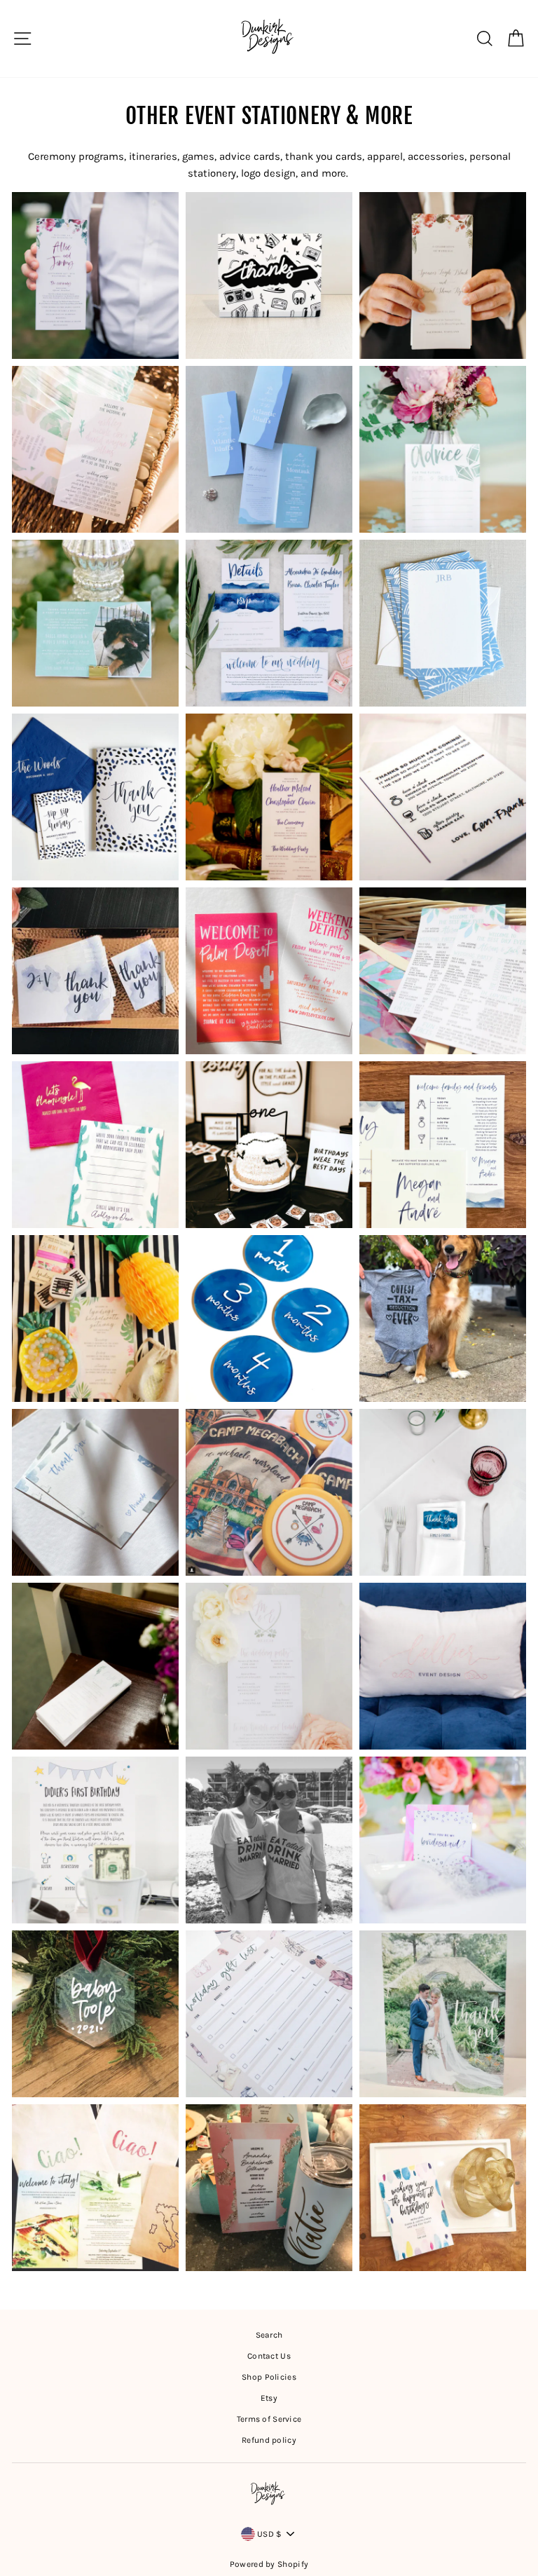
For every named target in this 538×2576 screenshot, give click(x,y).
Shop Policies (269, 2377)
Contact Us (269, 2356)
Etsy (269, 2398)
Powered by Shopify (269, 2564)
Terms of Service (269, 2419)
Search (269, 2335)
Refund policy (269, 2440)
